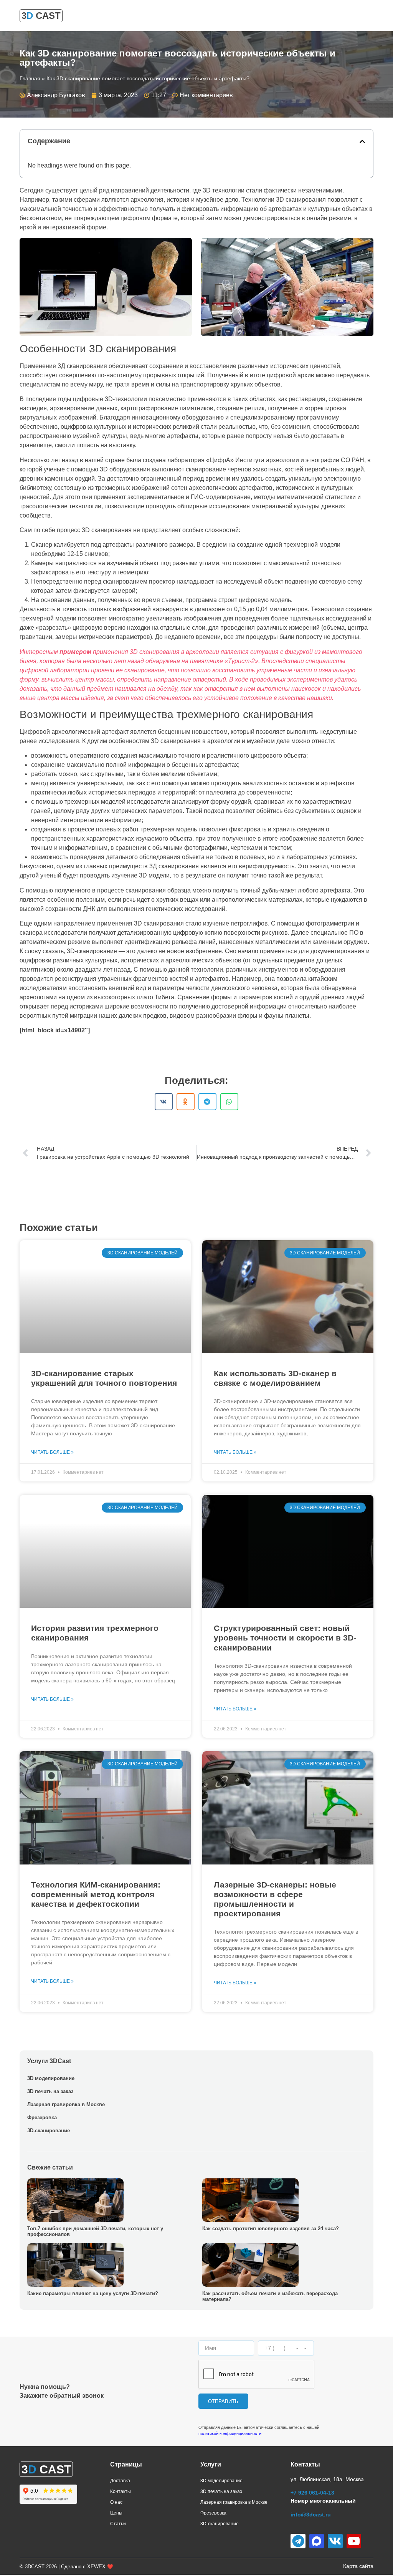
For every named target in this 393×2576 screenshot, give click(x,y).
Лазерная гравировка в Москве (66, 2104)
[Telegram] (298, 2541)
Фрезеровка (42, 2117)
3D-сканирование (49, 2131)
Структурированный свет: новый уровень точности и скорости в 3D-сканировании (285, 1638)
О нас (116, 2502)
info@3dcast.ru (311, 2515)
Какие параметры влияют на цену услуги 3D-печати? (93, 2293)
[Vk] (335, 2541)
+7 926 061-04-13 (312, 2493)
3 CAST (41, 16)
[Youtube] (354, 2541)
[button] (362, 141)
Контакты (121, 2491)
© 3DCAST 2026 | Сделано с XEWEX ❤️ (66, 2567)
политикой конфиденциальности (230, 2433)
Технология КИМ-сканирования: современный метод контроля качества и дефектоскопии (96, 1894)
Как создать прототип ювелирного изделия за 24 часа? (271, 2228)
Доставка (120, 2481)
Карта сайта (358, 2566)
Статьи (118, 2524)
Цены (116, 2513)
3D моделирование (51, 2078)
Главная (30, 79)
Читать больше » (52, 1452)
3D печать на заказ (50, 2091)
